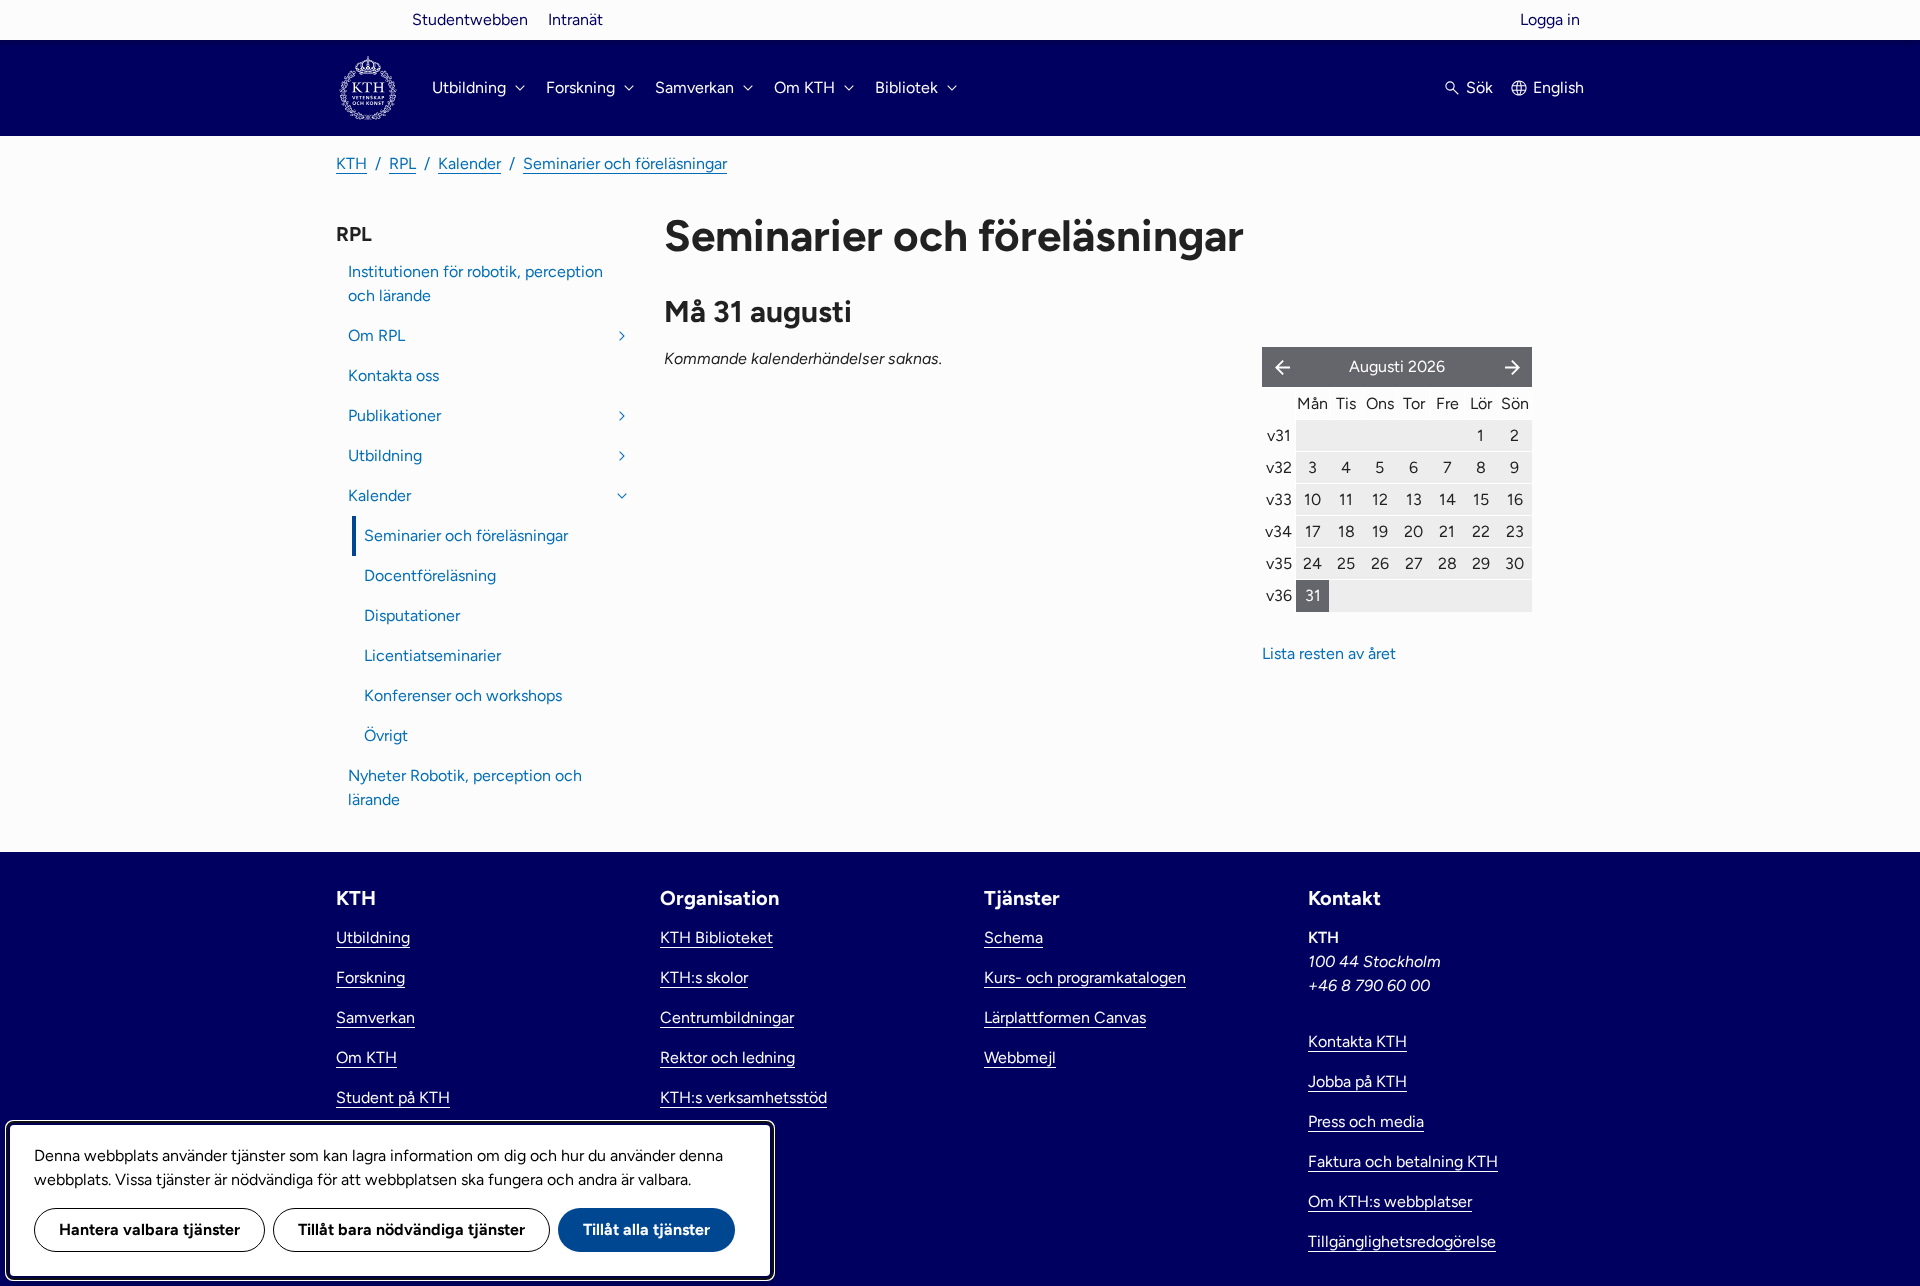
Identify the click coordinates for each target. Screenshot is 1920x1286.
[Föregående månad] (1278, 367)
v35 (1279, 563)
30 (1514, 563)
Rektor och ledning (727, 1057)
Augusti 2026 (1397, 366)
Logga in (1550, 19)
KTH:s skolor (704, 977)
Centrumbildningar (727, 1017)
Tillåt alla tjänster (646, 1229)
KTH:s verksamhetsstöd (743, 1097)
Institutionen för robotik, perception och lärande (475, 283)
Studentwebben (470, 19)
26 (1380, 563)
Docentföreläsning (430, 575)
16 (1515, 499)
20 (1413, 531)
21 (1447, 531)
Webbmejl (1020, 1057)
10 (1312, 499)
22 (1481, 531)
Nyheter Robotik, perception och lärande (465, 787)
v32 (1279, 467)
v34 (1278, 531)
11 (1346, 499)
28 (1447, 563)
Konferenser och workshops (463, 695)
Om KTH (366, 1057)
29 (1481, 563)
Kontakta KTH (1357, 1041)
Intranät (575, 19)
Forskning (370, 977)
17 (1313, 531)
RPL (402, 163)
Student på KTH (393, 1097)
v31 (1279, 435)
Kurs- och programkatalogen (1085, 977)
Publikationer (394, 415)
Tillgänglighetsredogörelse (1402, 1241)
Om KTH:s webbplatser (1390, 1201)
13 (1414, 499)
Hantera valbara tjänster (149, 1229)
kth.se (368, 19)
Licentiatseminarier (432, 655)
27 (1414, 563)
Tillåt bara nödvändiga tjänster (411, 1229)
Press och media (1366, 1121)
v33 (1279, 499)
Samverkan (375, 1017)
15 (1481, 499)
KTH (351, 163)
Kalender (469, 163)
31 (1313, 595)
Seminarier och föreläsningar (625, 163)
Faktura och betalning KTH (1403, 1161)
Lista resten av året (1329, 653)
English (1558, 87)
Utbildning (385, 455)
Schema (1013, 937)
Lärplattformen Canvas (1065, 1017)
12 (1380, 499)
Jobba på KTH (1357, 1081)
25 (1346, 563)
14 (1447, 499)
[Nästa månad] (1514, 367)
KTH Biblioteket (716, 937)
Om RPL (376, 335)
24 (1312, 563)
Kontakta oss (393, 375)
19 (1380, 531)
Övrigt (386, 735)
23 (1515, 531)
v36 (1279, 595)
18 (1346, 531)
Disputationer (412, 615)
